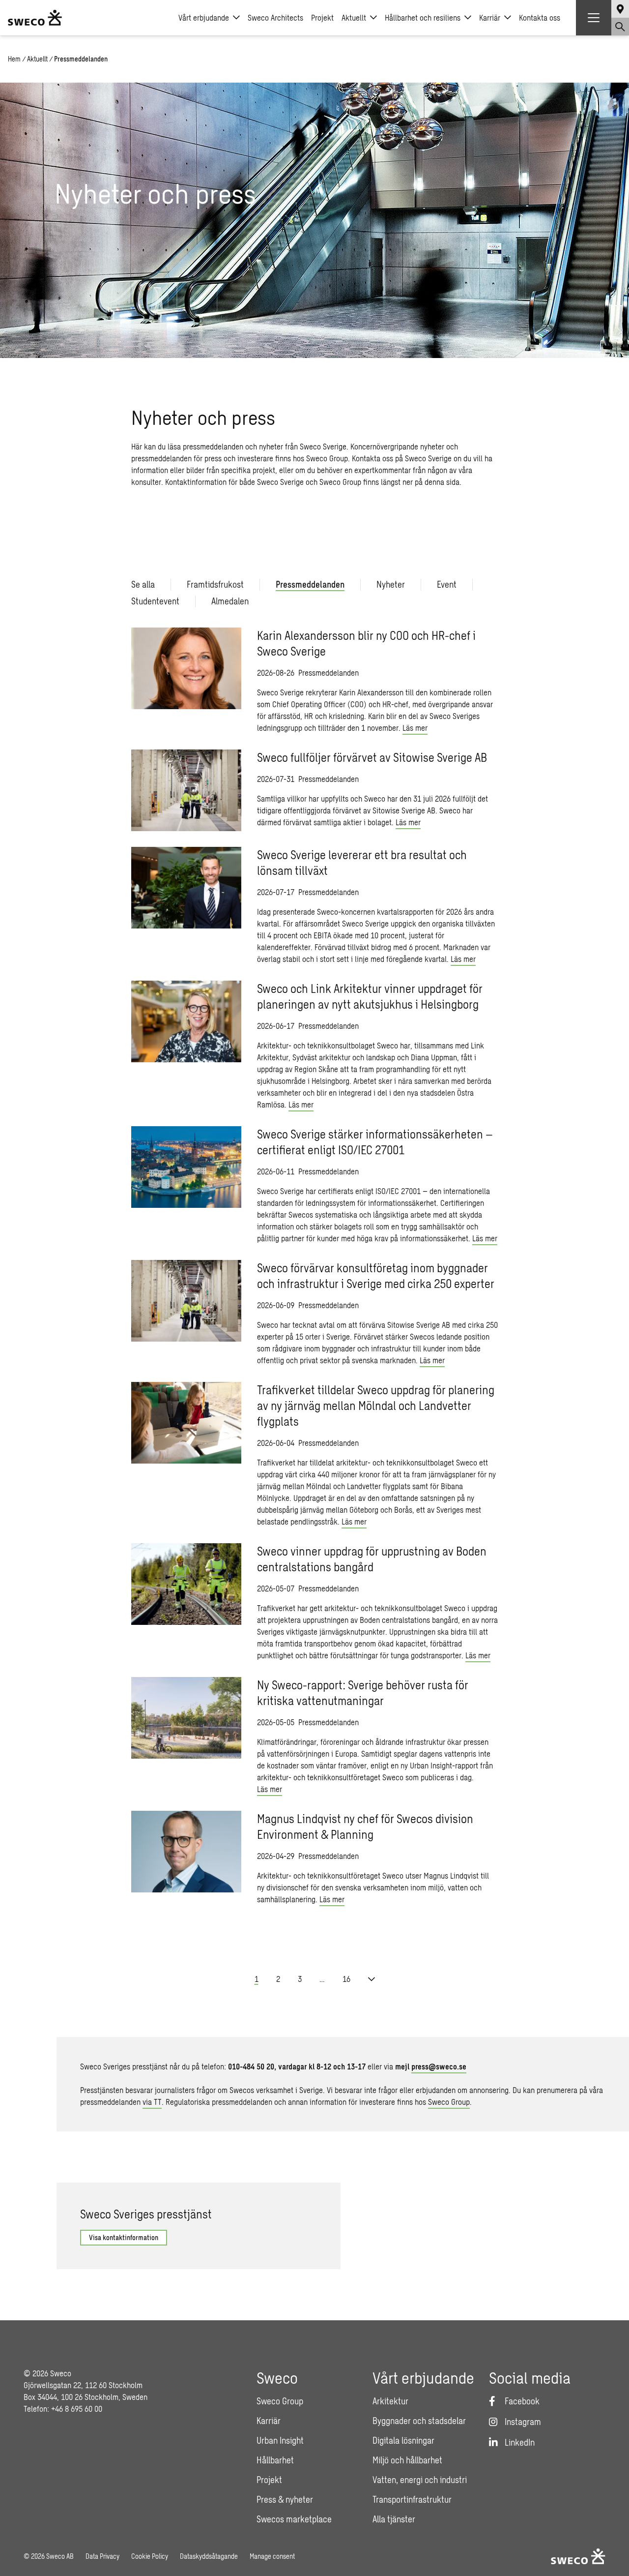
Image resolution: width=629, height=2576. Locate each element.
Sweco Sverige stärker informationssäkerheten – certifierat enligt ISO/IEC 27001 (375, 1142)
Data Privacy (102, 2556)
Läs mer (415, 728)
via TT (152, 2102)
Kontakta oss (540, 17)
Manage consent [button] (272, 2556)
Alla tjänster (394, 2519)
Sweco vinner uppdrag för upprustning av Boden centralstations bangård (372, 1559)
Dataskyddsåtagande (209, 2556)
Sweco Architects (275, 17)
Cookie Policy (150, 2556)
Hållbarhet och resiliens (423, 17)
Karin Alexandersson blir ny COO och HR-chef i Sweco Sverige (366, 643)
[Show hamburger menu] (594, 18)
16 (346, 1979)
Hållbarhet (275, 2460)
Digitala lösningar (403, 2440)
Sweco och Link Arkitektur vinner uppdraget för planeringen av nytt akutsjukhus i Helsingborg (370, 996)
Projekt (322, 17)
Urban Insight (280, 2440)
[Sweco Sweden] (35, 18)
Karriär (490, 17)
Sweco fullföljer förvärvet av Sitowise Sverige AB (372, 757)
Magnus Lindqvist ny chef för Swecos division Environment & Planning (365, 1826)
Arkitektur (390, 2401)
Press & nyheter (285, 2499)
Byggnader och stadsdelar (419, 2421)
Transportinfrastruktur (412, 2499)
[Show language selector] (620, 9)
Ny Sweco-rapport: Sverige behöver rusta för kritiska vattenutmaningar (363, 1692)
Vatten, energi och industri (420, 2480)
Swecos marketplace (294, 2519)
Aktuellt (354, 17)
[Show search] (620, 27)
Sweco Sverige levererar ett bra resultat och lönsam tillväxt (362, 862)
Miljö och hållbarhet (407, 2460)
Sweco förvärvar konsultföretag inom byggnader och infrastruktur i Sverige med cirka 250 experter (376, 1275)
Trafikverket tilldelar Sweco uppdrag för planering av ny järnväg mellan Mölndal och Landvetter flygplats (376, 1405)
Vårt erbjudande (204, 17)
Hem (14, 59)
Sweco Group (449, 2102)
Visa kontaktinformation (124, 2237)
